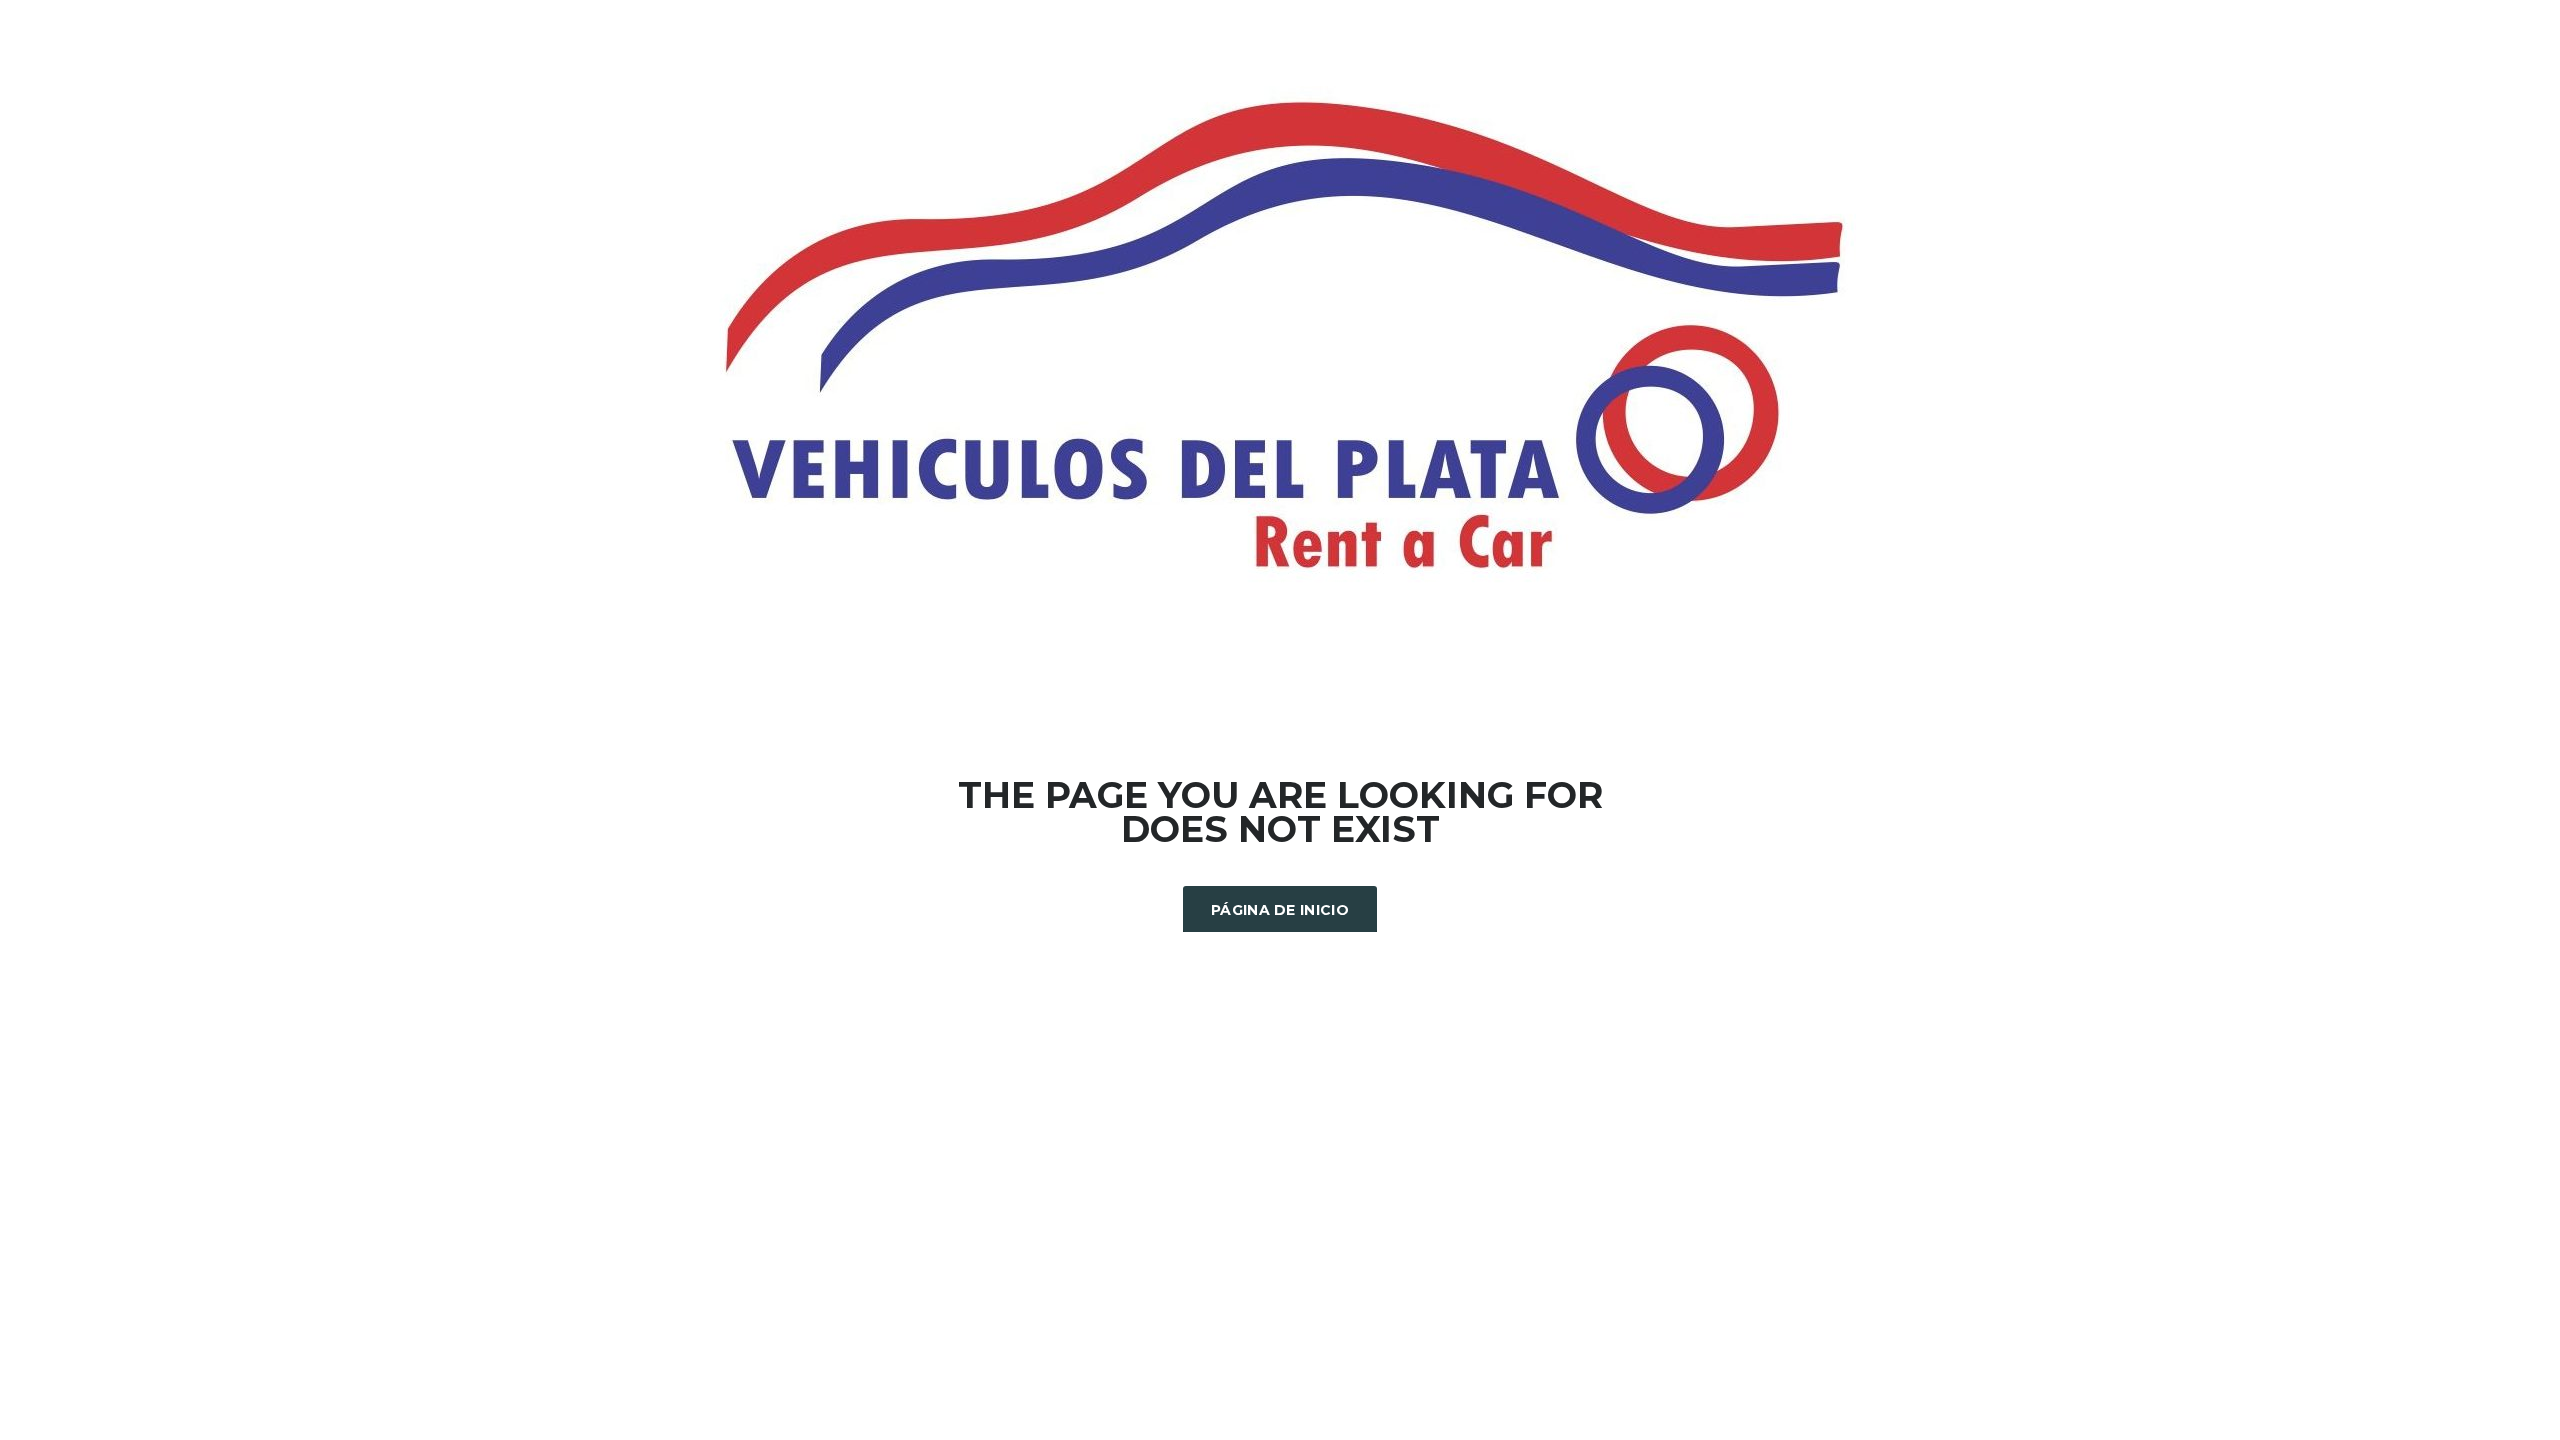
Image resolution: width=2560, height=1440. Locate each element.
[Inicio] (1280, 337)
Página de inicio (1280, 910)
